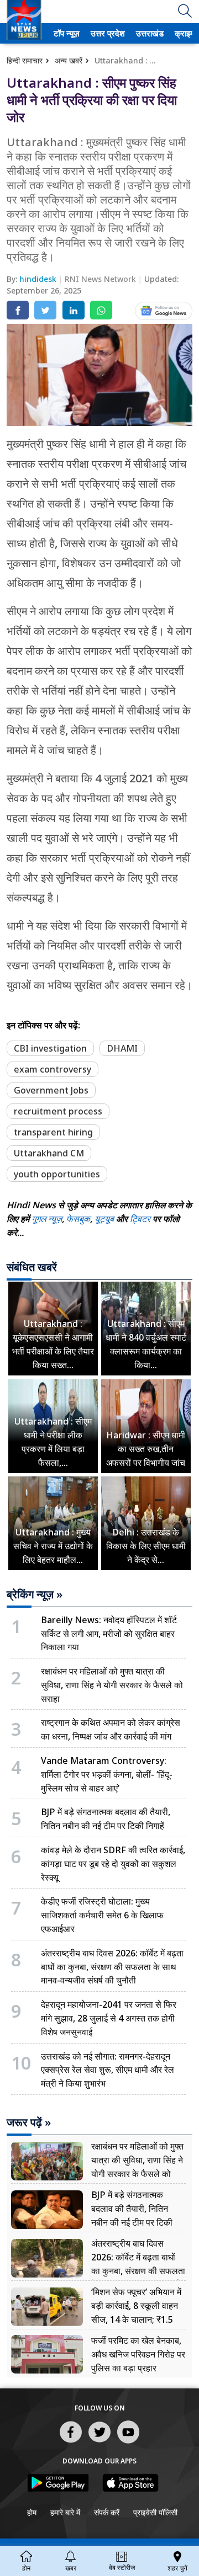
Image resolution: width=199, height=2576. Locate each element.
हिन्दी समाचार (25, 60)
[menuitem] (67, 33)
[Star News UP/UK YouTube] (128, 2442)
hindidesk (39, 279)
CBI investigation (50, 1048)
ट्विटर (140, 1219)
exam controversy (53, 1069)
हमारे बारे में (65, 2512)
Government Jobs (51, 1090)
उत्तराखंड (148, 33)
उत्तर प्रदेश (106, 33)
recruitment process (58, 1111)
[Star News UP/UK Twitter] (99, 2442)
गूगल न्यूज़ (47, 1219)
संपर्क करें (107, 2512)
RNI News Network (101, 279)
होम (32, 2512)
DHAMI (122, 1048)
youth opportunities (57, 1174)
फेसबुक (78, 1219)
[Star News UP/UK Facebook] (71, 2442)
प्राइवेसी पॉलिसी (155, 2512)
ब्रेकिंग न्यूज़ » (35, 1594)
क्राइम (184, 33)
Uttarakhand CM (49, 1153)
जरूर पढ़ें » (29, 2122)
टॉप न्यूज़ (65, 33)
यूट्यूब (105, 1219)
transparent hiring (53, 1132)
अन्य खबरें (69, 60)
